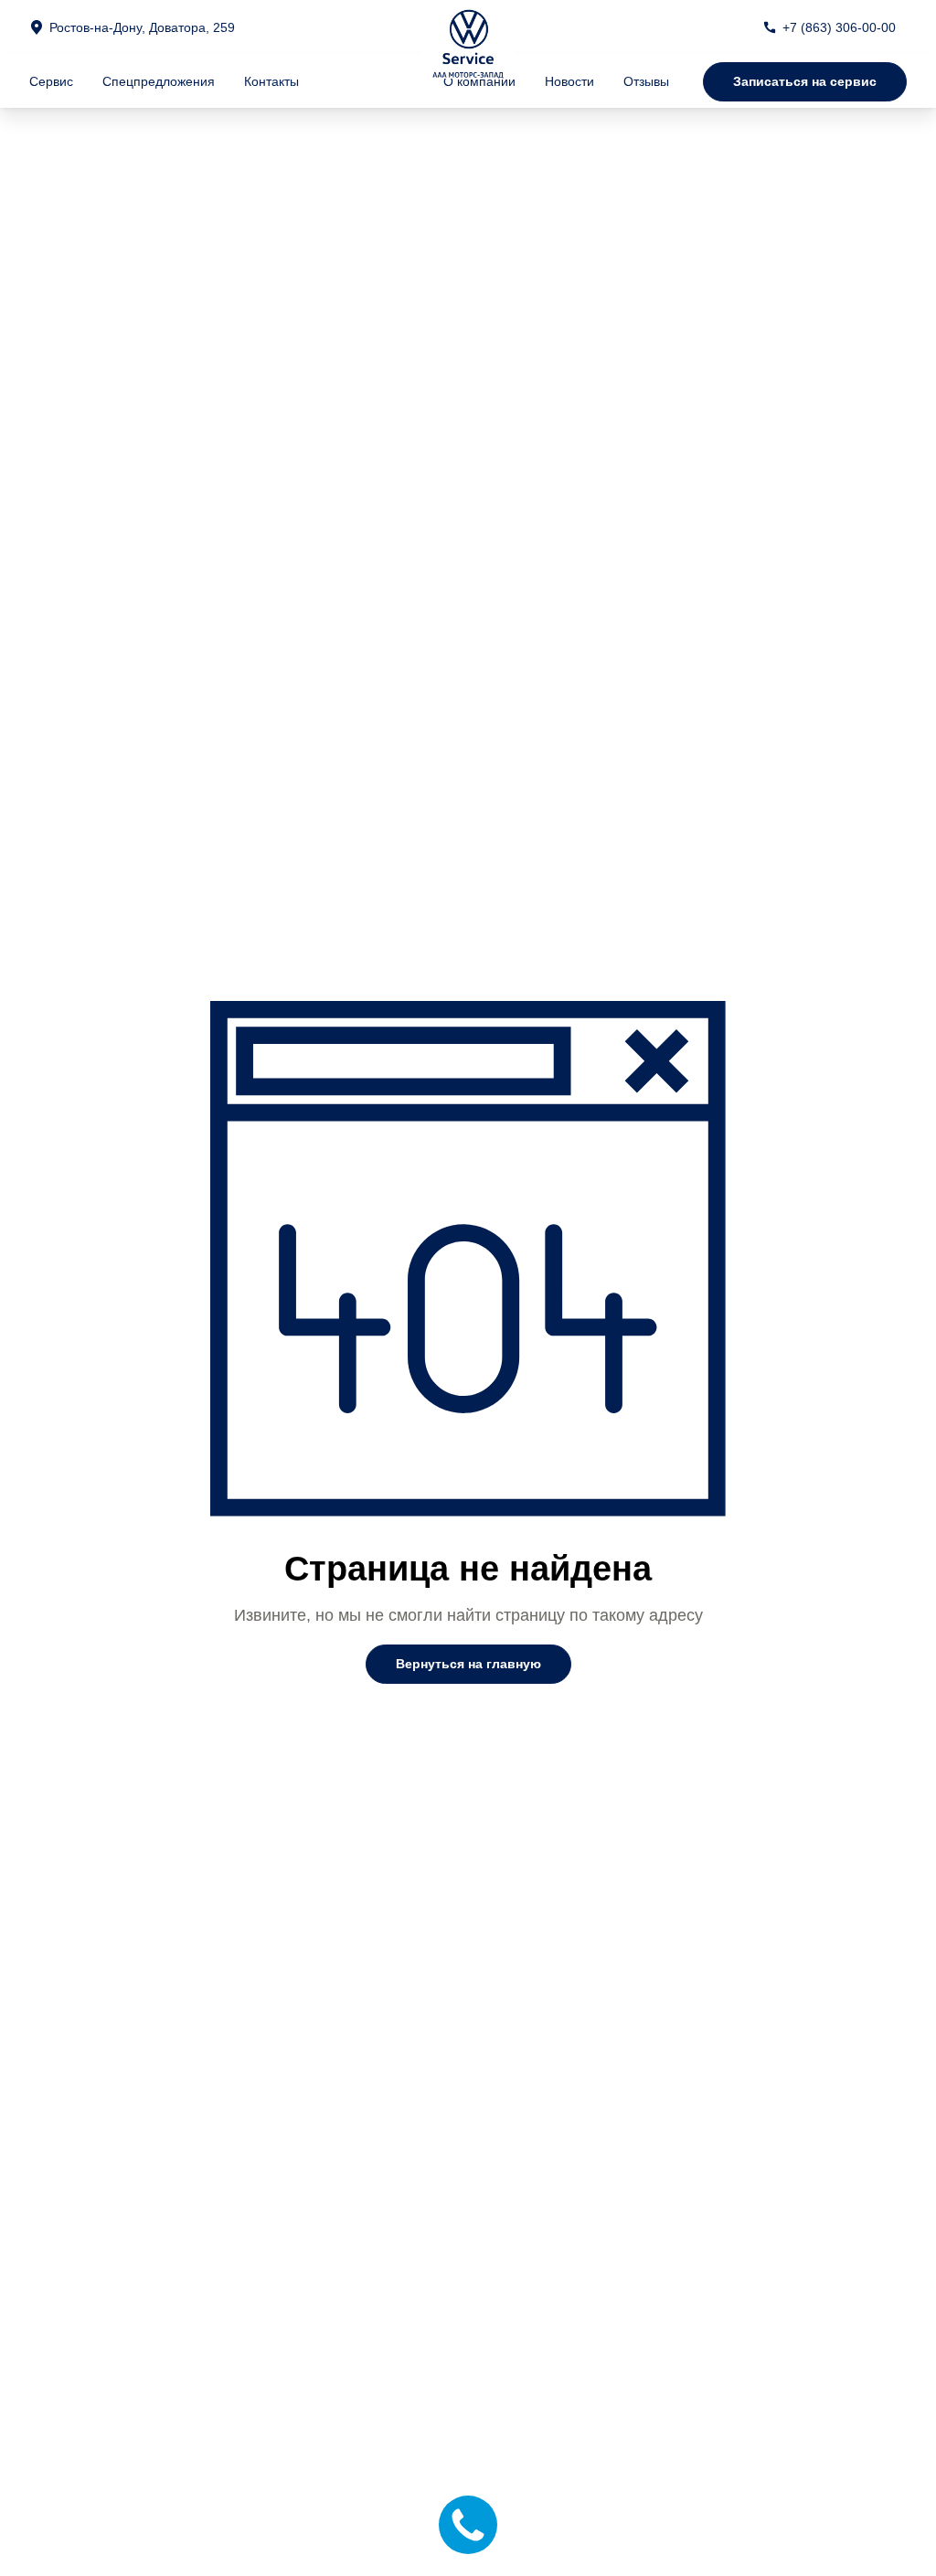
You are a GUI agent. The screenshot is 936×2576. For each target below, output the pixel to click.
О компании (479, 81)
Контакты (271, 81)
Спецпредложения (159, 81)
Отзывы (646, 81)
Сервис (51, 81)
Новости (569, 81)
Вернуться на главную (468, 1664)
